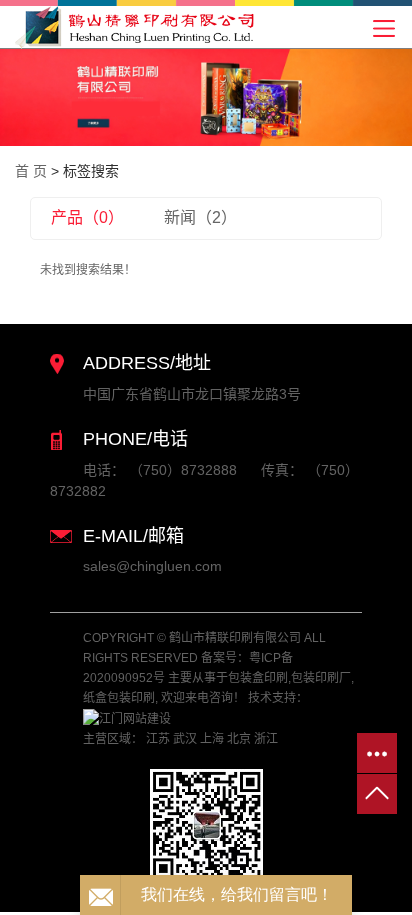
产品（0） (87, 217)
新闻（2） (200, 217)
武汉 (185, 739)
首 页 (31, 171)
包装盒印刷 (258, 678)
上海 (212, 739)
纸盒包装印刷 (119, 698)
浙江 (266, 739)
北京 (239, 739)
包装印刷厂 (321, 678)
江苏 (158, 739)
